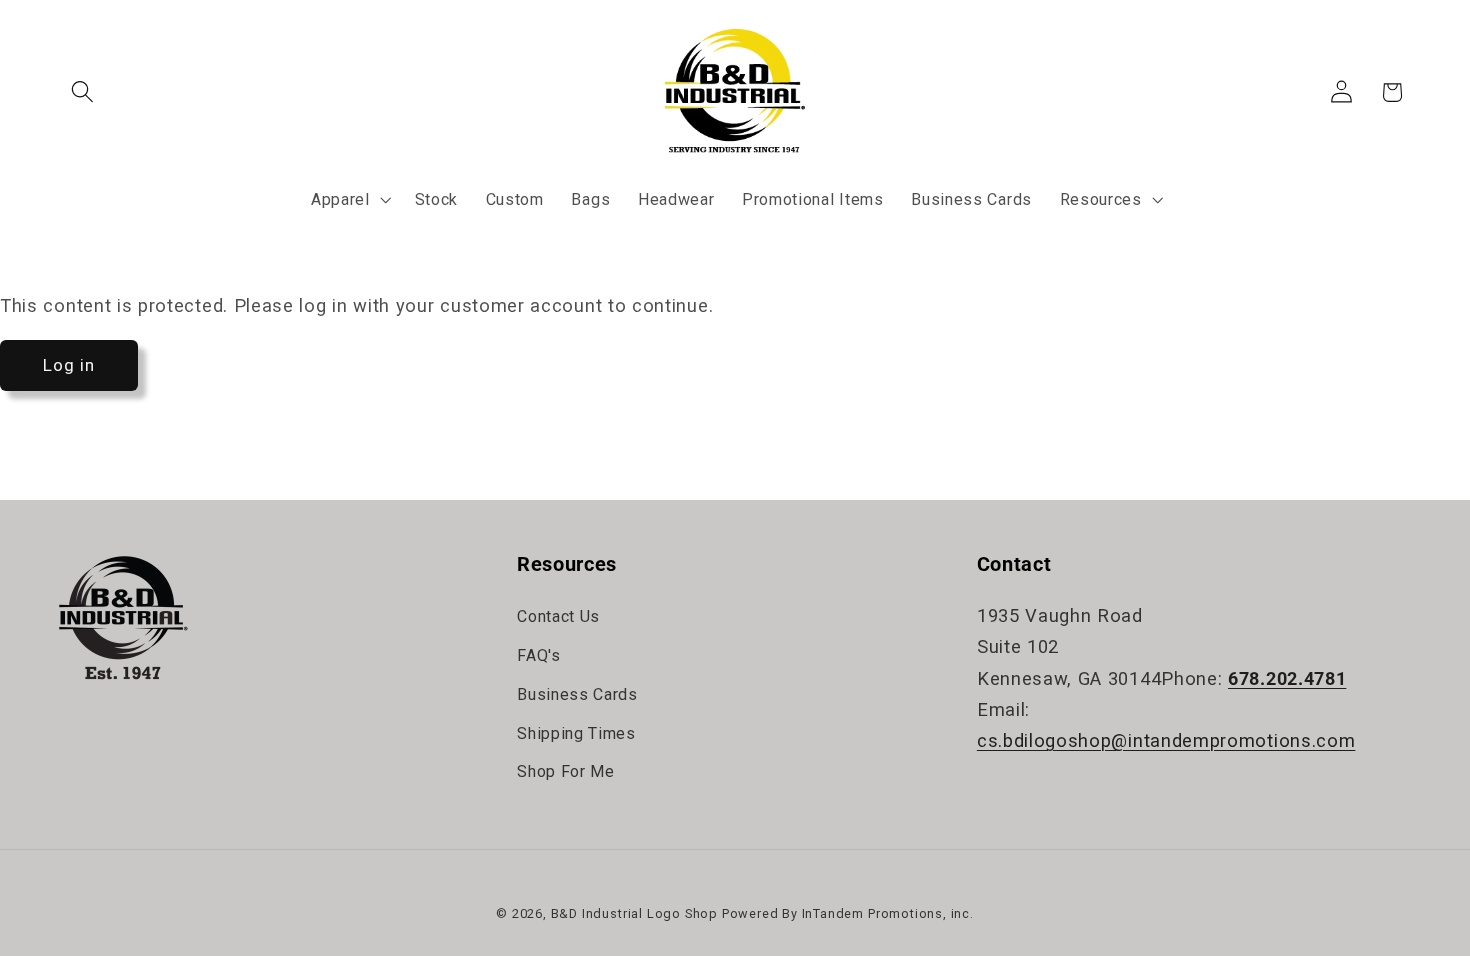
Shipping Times (576, 733)
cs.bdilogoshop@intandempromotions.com (1166, 740)
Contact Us (558, 616)
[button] (83, 92)
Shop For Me (566, 771)
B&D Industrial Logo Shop (634, 913)
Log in (69, 365)
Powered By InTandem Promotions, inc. (848, 913)
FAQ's (538, 655)
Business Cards (577, 694)
